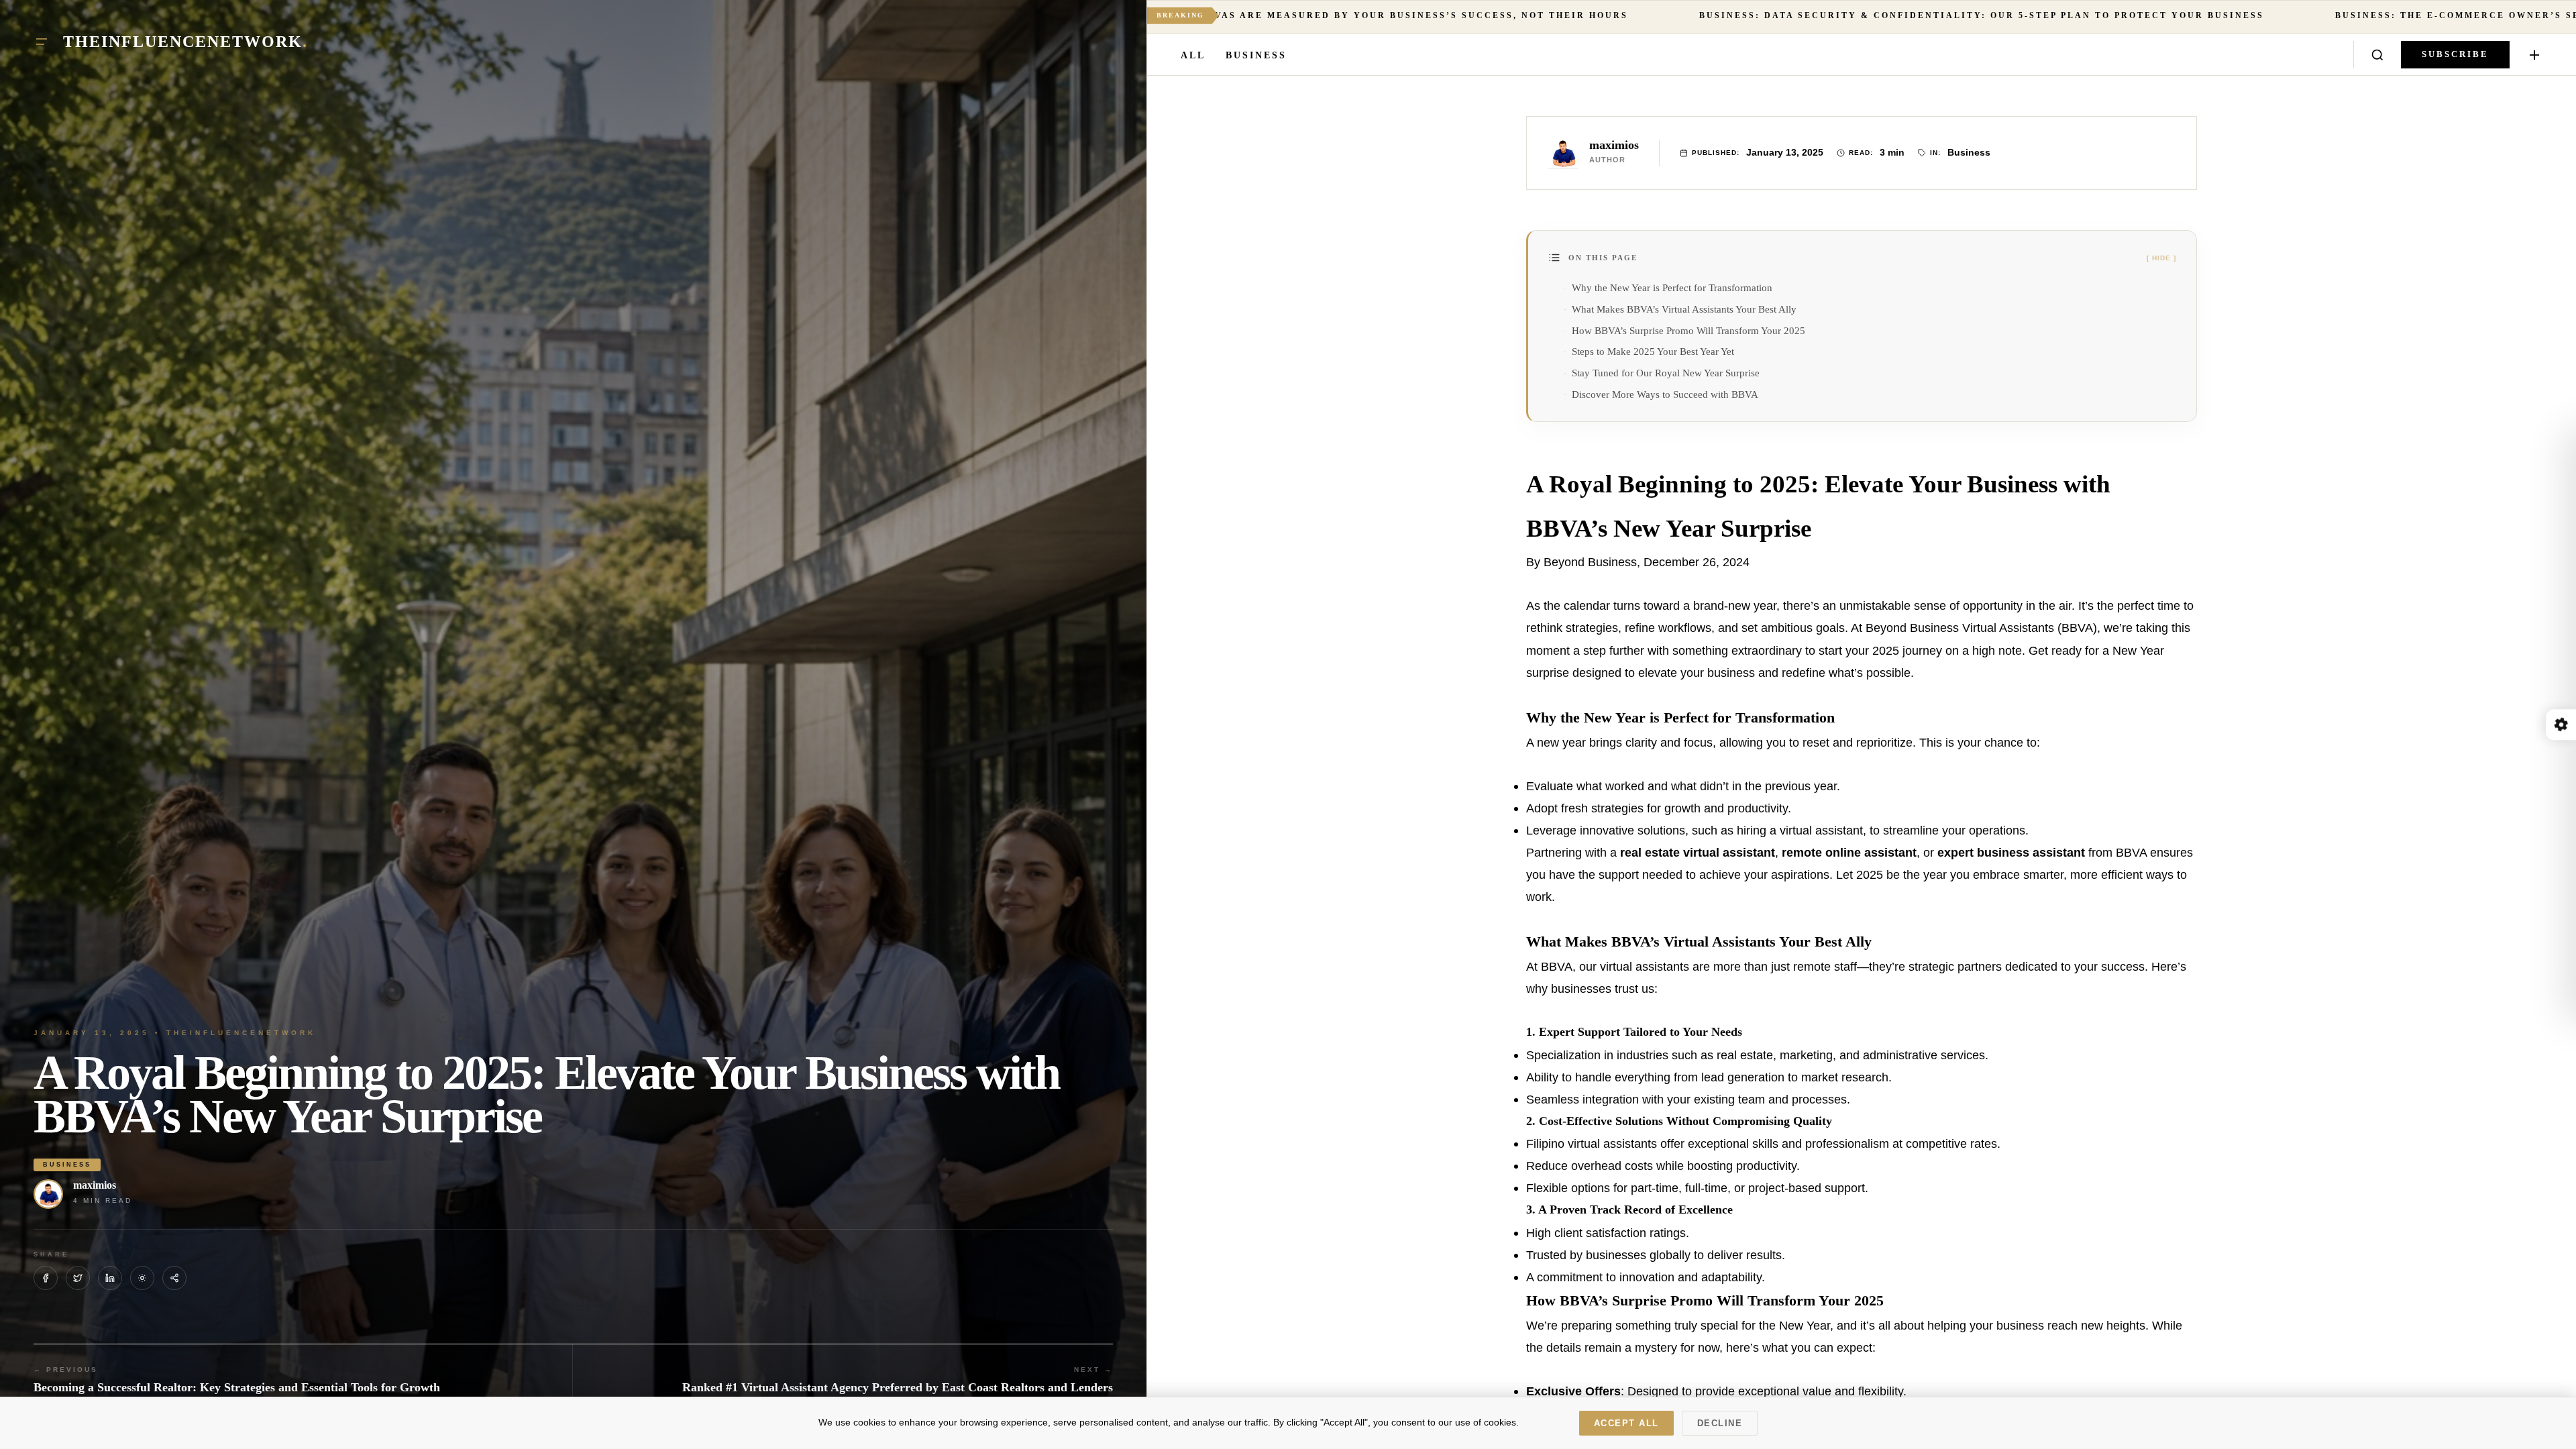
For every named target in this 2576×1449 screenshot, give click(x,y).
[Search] (2377, 55)
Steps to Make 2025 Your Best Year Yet (1653, 351)
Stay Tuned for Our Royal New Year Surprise (1666, 373)
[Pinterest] (142, 1278)
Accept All (1626, 1423)
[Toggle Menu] (42, 42)
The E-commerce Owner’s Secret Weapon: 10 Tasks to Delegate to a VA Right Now (2040, 15)
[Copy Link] (174, 1278)
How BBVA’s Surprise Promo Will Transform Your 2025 (1688, 330)
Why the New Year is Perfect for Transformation (1672, 287)
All (1193, 55)
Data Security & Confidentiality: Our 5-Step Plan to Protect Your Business (1390, 15)
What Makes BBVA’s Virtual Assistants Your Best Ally (1684, 309)
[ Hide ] (2161, 258)
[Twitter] (78, 1278)
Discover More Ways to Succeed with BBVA (1665, 394)
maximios (95, 1185)
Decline (1720, 1423)
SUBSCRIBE (2455, 54)
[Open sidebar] (2534, 55)
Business (1256, 55)
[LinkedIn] (110, 1278)
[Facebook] (46, 1278)
